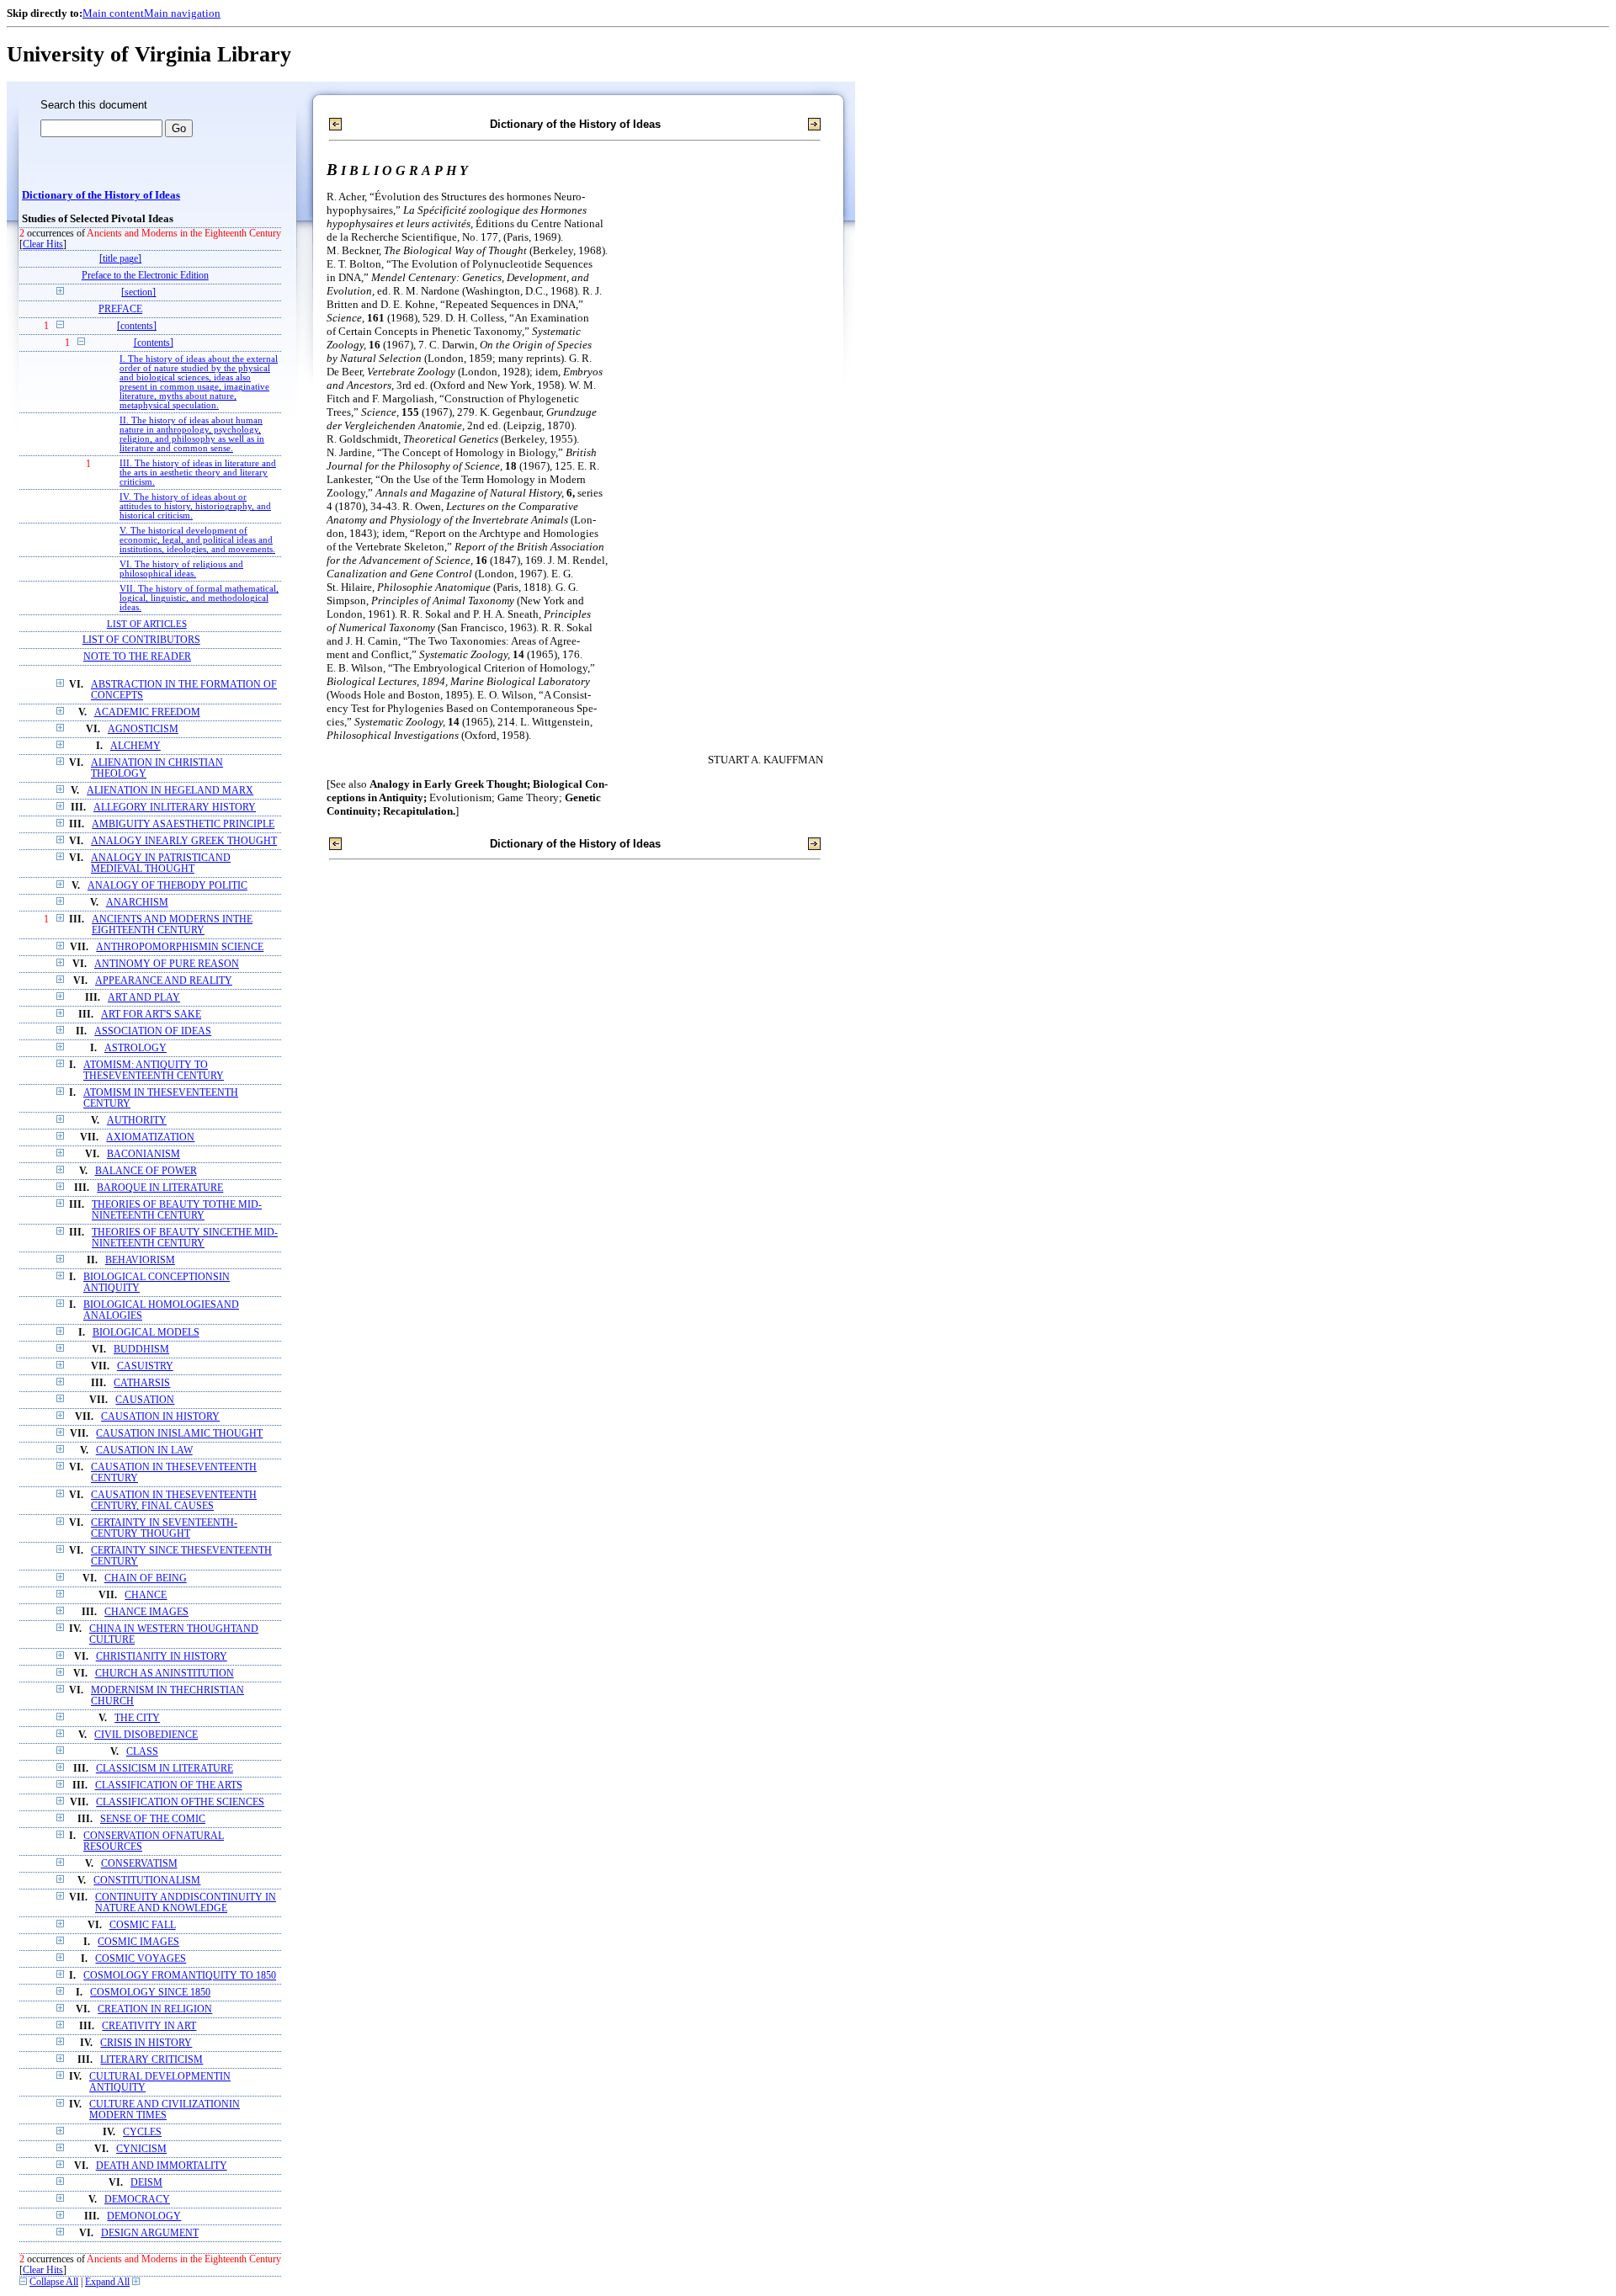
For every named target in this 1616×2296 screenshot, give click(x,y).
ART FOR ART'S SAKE (151, 1015)
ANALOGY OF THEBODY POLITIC (167, 886)
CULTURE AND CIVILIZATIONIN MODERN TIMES (165, 2110)
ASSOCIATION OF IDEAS (153, 1031)
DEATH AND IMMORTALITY (162, 2166)
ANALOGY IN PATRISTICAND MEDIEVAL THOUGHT (161, 864)
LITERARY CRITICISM (151, 2060)
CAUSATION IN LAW (144, 1451)
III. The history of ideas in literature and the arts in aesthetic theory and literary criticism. (198, 473)
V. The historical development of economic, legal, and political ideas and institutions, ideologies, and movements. (197, 540)
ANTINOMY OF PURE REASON (167, 964)
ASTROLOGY (136, 1048)
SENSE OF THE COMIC (153, 1819)
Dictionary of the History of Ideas (101, 195)
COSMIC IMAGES (138, 1942)
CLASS (142, 1752)
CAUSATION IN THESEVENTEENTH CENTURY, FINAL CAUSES (174, 1501)
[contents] (137, 326)
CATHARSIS (142, 1383)
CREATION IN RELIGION (155, 2009)
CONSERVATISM (139, 1864)
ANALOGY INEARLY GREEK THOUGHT (184, 841)
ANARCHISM (137, 903)
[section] (138, 292)
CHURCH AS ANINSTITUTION (165, 1674)
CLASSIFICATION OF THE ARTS (169, 1786)
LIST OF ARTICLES (147, 624)
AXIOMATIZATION (150, 1137)
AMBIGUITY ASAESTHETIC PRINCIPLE (183, 824)
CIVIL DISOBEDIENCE (146, 1735)
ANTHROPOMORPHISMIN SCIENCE (180, 947)
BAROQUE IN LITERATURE (160, 1188)
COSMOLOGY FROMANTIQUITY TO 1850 (180, 1976)
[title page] (120, 259)
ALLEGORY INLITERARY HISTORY (175, 808)
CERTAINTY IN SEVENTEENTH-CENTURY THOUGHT (164, 1528)
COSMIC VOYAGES (141, 1959)
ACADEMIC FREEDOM (147, 712)
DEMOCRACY (137, 2200)
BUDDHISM (141, 1350)
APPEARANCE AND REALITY (164, 981)
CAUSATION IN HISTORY (160, 1417)
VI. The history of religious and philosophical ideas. (181, 569)
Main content (113, 13)
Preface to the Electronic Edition (145, 276)
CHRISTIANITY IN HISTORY (162, 1657)
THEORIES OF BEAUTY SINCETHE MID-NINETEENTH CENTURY (185, 1238)
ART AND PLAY (144, 998)
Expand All (107, 2282)
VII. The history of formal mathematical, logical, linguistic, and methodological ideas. (199, 598)
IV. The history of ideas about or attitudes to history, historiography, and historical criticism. (195, 506)
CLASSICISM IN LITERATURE (165, 1769)
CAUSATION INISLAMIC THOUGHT (179, 1434)
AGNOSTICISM (143, 729)
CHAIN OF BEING (146, 1578)
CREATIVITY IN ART (149, 2026)
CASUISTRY (145, 1366)
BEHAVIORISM (140, 1260)
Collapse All (54, 2282)
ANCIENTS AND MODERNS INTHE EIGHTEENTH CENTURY (172, 925)
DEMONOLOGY (144, 2216)
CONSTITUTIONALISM (147, 1881)
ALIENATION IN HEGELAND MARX (170, 791)
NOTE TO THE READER (137, 657)
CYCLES (142, 2132)
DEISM (146, 2183)
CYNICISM (141, 2149)
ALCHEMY (136, 746)
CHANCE (146, 1595)
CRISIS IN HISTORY (146, 2043)
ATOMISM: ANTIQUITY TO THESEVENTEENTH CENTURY (154, 1071)
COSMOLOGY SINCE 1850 (150, 1993)
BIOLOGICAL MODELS (146, 1333)
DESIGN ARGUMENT (150, 2233)
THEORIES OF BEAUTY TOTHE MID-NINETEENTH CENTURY (177, 1210)
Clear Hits (43, 244)
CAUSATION (145, 1400)
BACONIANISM (144, 1154)
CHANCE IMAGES (146, 1612)
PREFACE (120, 309)
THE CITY (137, 1718)
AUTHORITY (137, 1121)
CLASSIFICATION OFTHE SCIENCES (180, 1802)
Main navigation (182, 13)
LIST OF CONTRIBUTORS (141, 640)
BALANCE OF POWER (146, 1171)
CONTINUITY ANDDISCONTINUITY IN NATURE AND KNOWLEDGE (186, 1903)
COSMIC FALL (143, 1925)
